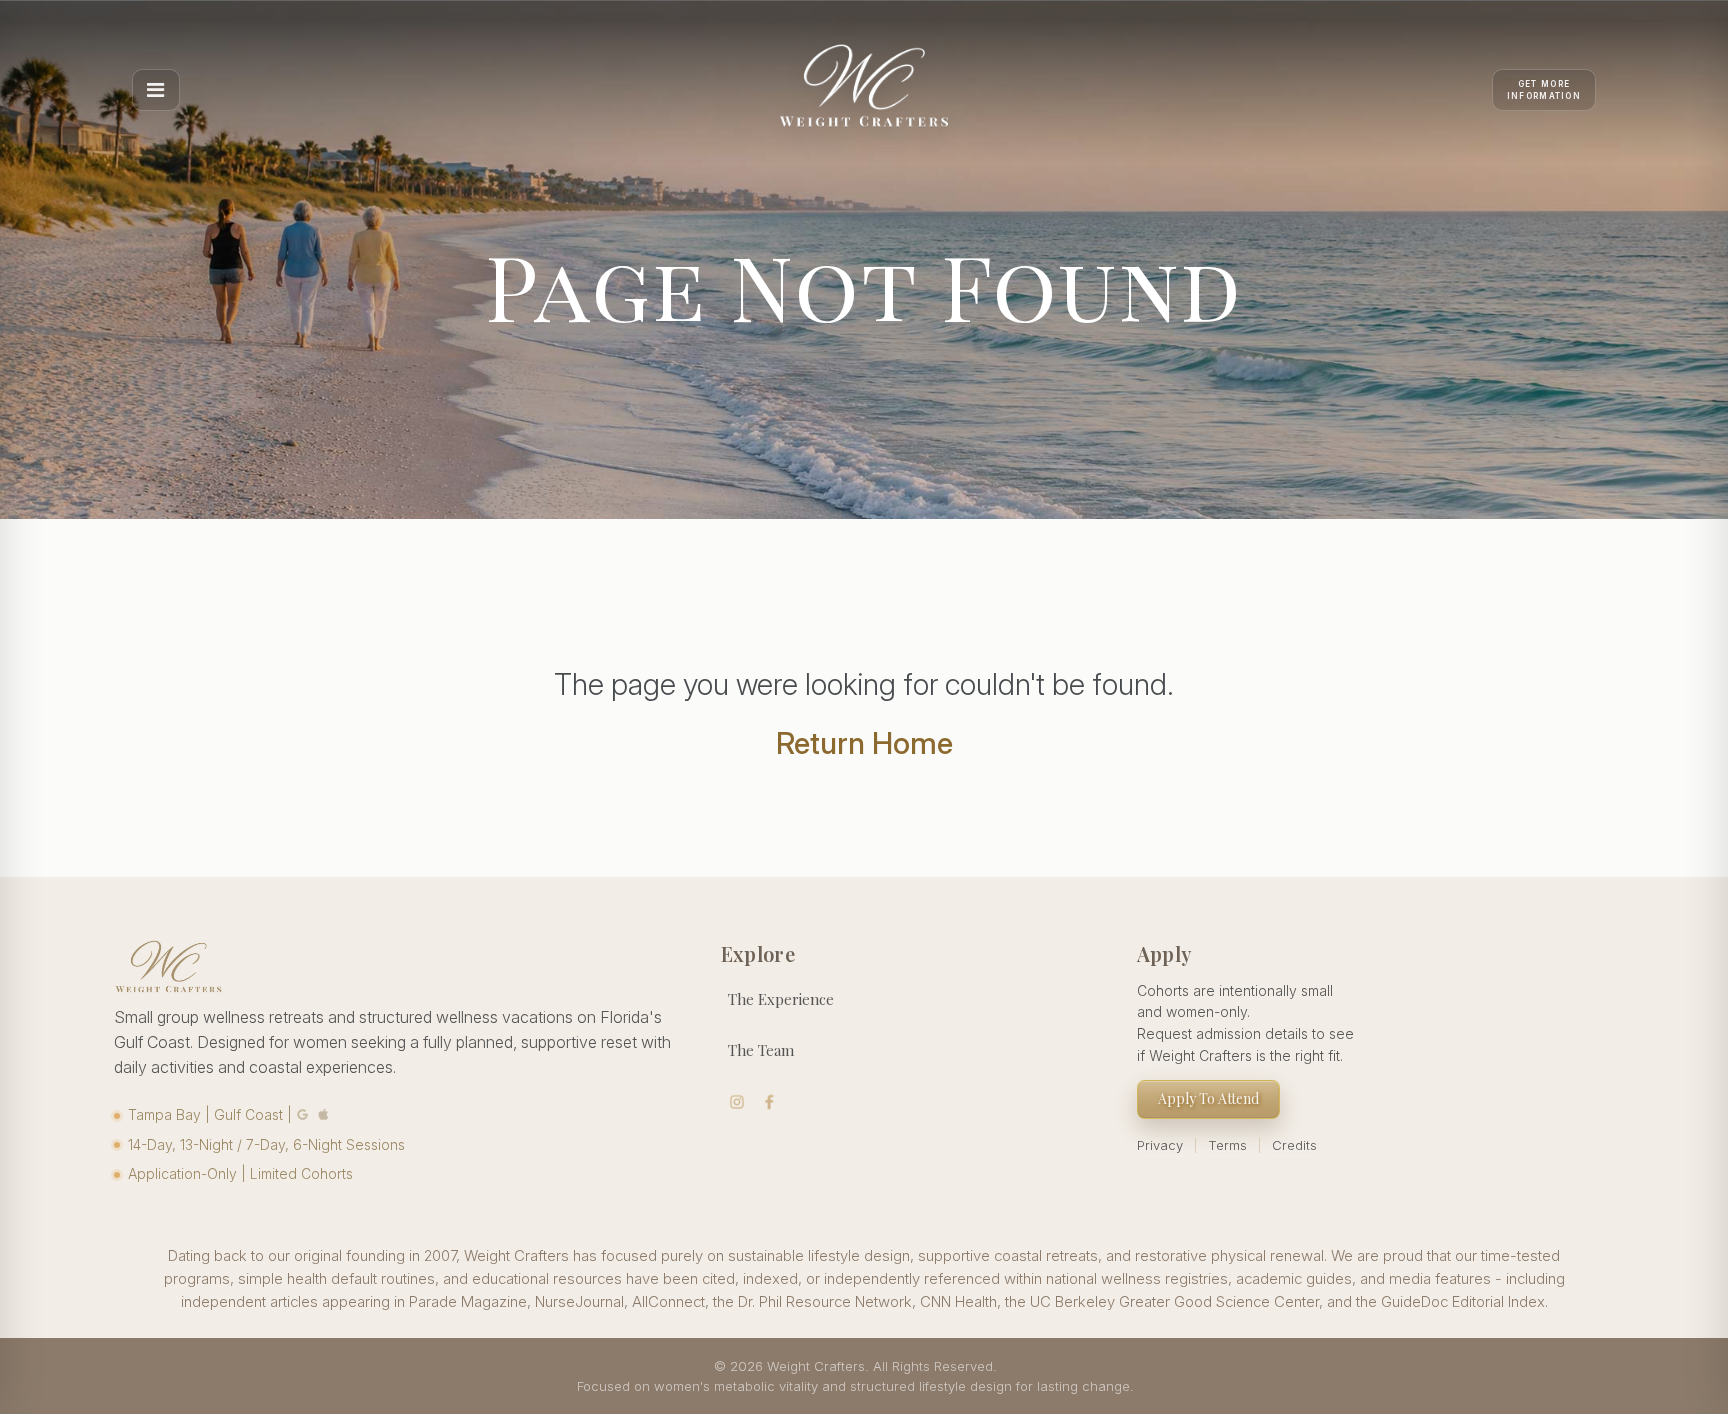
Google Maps (303, 1114)
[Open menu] (156, 90)
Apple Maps (324, 1114)
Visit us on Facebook (769, 1102)
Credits (1294, 1145)
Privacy (1160, 1145)
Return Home (864, 743)
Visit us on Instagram (737, 1102)
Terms (1227, 1145)
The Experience (781, 999)
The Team (761, 1050)
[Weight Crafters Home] (864, 90)
